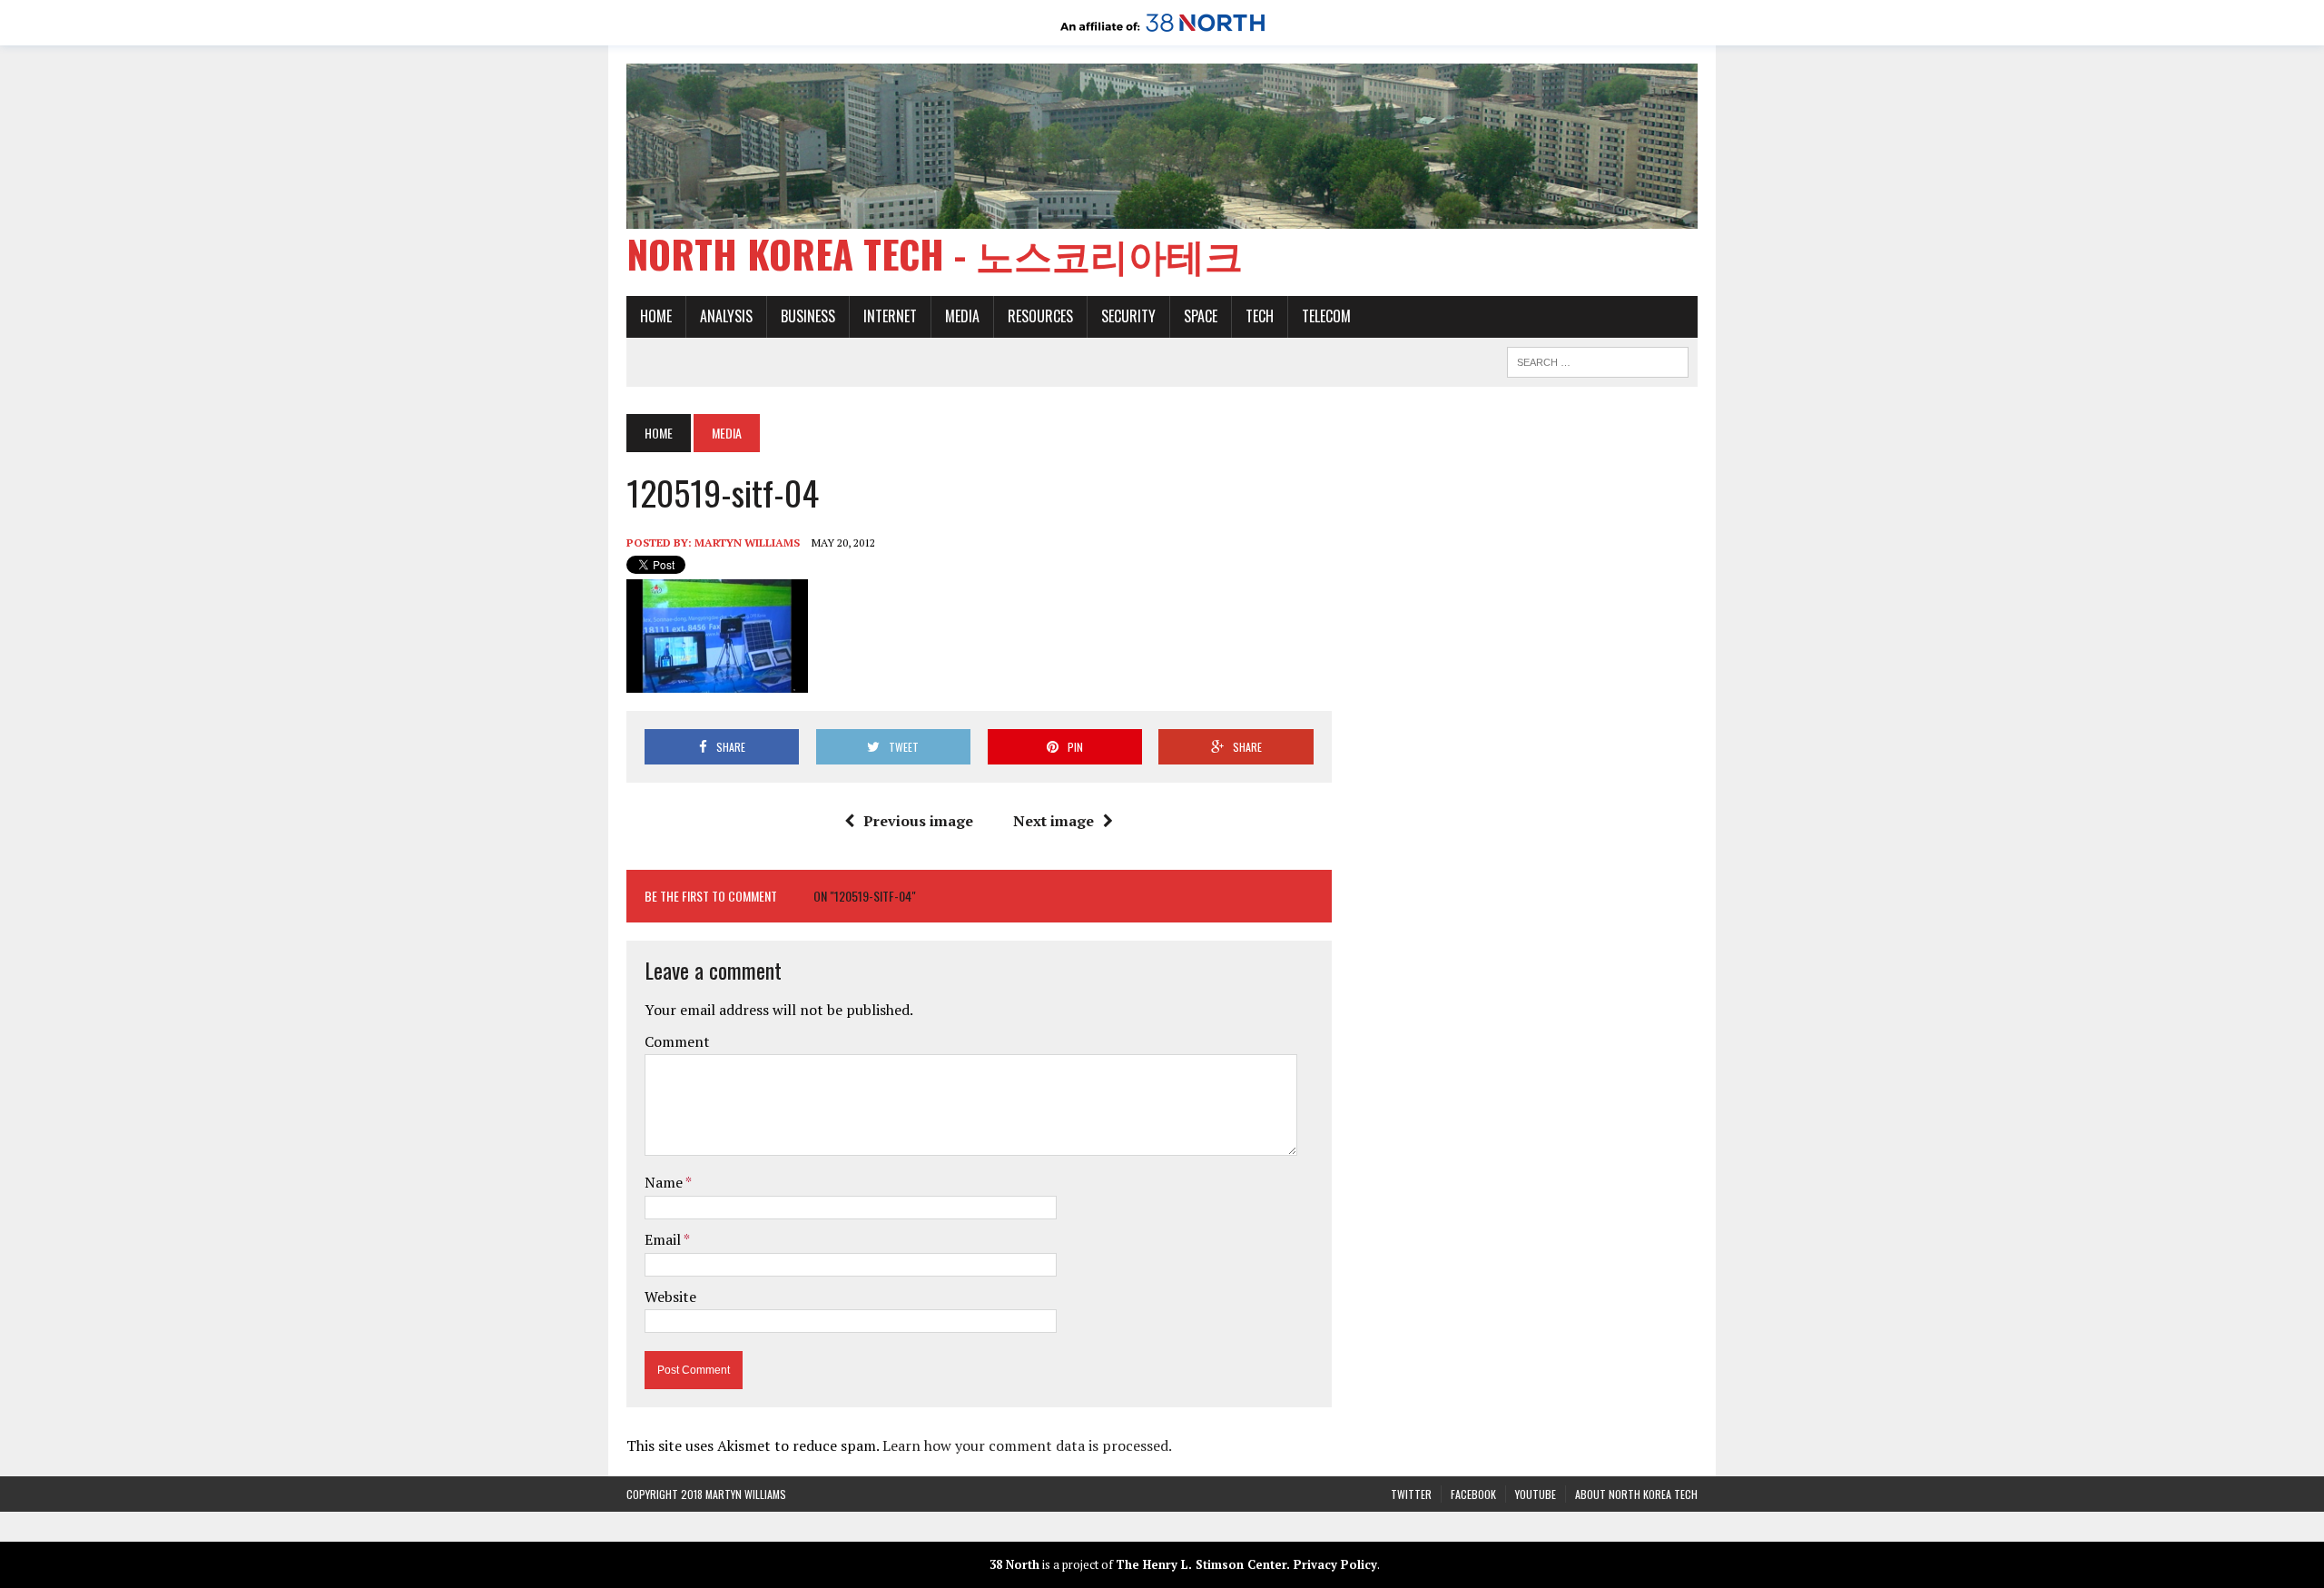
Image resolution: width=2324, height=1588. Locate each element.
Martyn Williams (747, 542)
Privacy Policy (1335, 1564)
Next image (1054, 821)
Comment (677, 1041)
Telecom (1326, 316)
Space (1201, 316)
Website (670, 1297)
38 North (1014, 1564)
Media (962, 316)
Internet (890, 316)
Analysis (726, 316)
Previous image (918, 821)
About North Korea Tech (1636, 1494)
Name (665, 1182)
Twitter (1411, 1494)
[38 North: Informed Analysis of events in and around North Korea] (1162, 33)
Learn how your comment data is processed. (1027, 1445)
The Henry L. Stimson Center (1201, 1564)
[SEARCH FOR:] (1598, 360)
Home (656, 316)
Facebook (1473, 1494)
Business (808, 316)
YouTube (1536, 1494)
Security (1128, 316)
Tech (1260, 316)
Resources (1040, 316)
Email (664, 1239)
